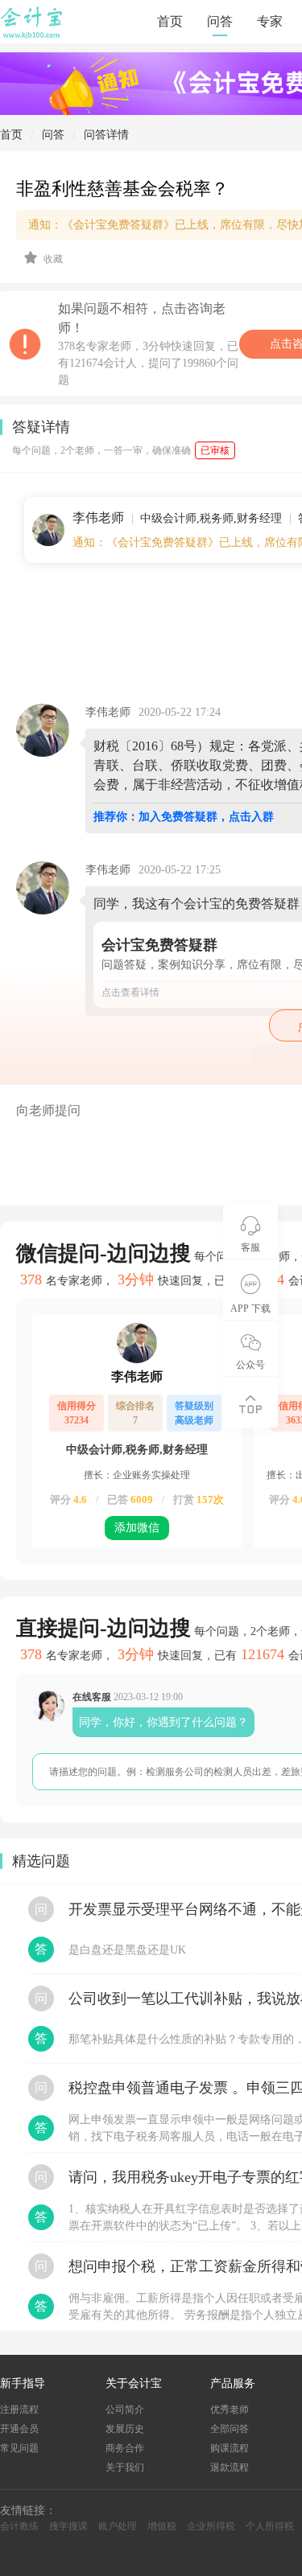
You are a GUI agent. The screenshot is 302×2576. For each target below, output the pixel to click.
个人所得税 (270, 2526)
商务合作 (125, 2448)
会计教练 (19, 2526)
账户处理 (118, 2526)
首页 (170, 21)
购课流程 (230, 2448)
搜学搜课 (68, 2526)
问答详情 (106, 135)
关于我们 (125, 2467)
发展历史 (125, 2429)
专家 (270, 21)
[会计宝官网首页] (33, 35)
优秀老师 (230, 2410)
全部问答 (230, 2429)
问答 (220, 21)
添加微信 (137, 1528)
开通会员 (19, 2429)
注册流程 (19, 2410)
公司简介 (125, 2410)
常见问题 (19, 2448)
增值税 (162, 2526)
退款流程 (230, 2467)
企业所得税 (211, 2526)
